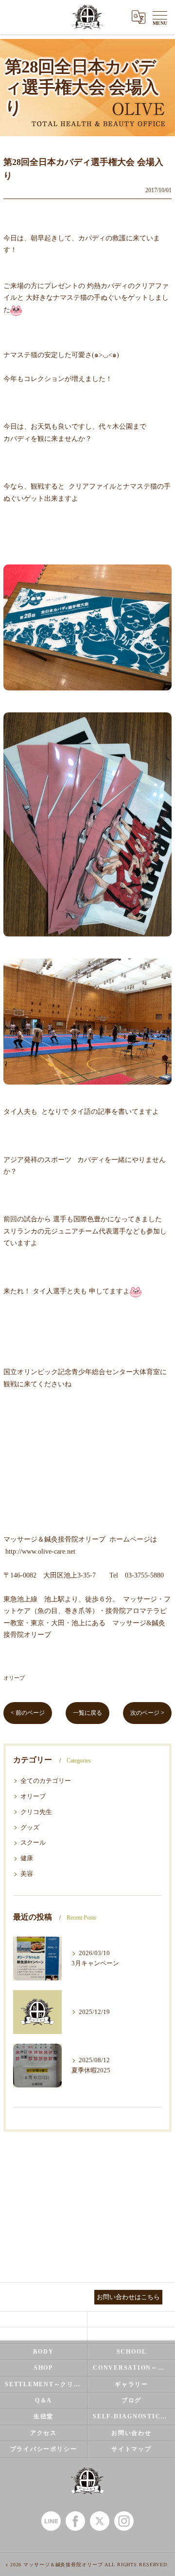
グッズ (30, 1828)
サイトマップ (131, 2449)
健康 (27, 1858)
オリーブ (14, 1678)
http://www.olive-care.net (40, 1551)
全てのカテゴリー (46, 1781)
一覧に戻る (87, 1713)
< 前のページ (28, 1713)
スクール (33, 1843)
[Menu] (160, 17)
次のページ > (147, 1713)
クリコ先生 (36, 1812)
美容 (27, 1874)
